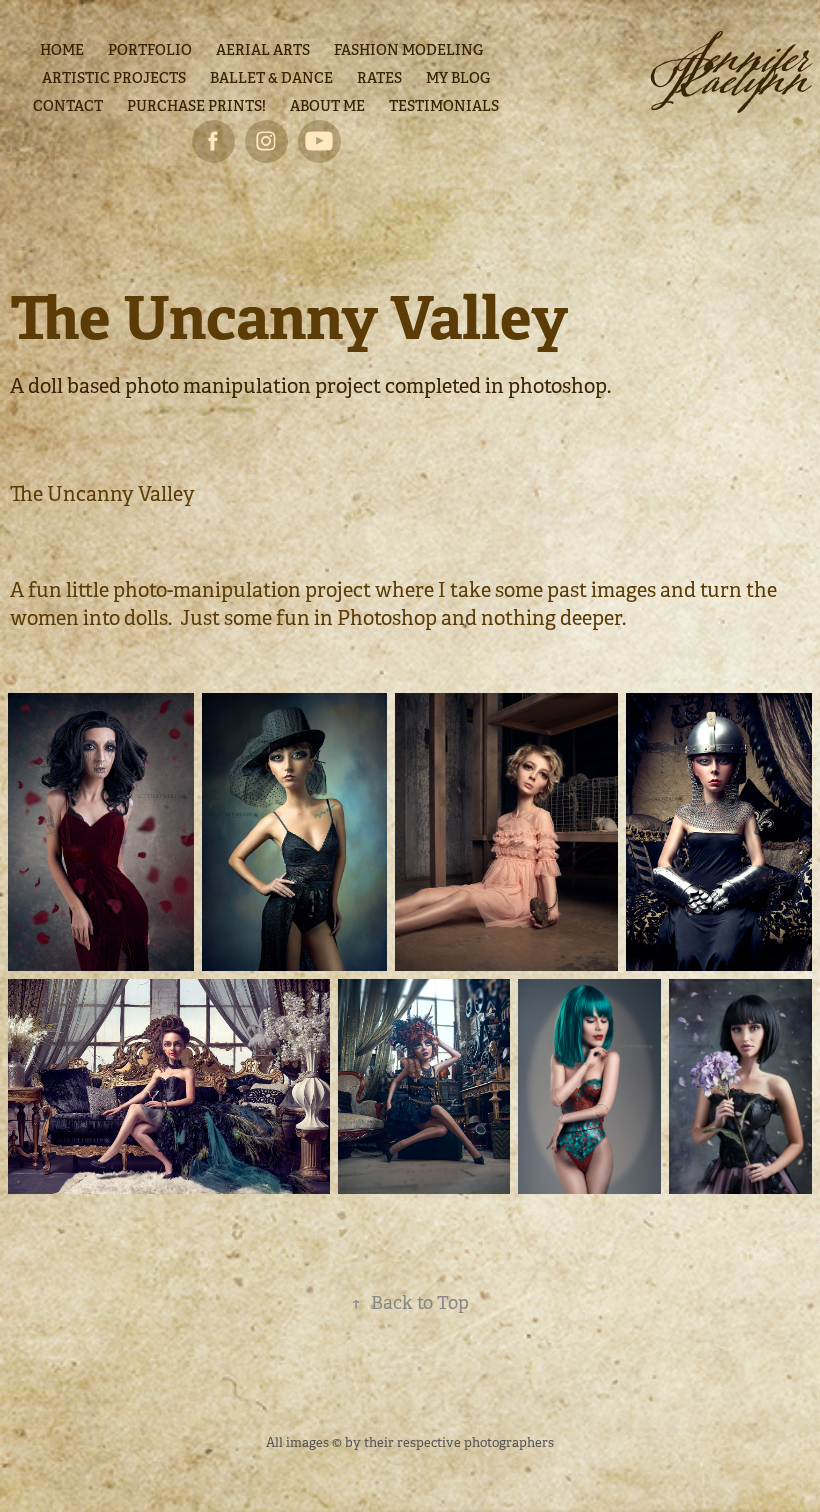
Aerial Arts (263, 50)
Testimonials (444, 106)
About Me (327, 106)
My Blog (458, 78)
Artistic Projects (114, 78)
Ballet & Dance (271, 78)
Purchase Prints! (196, 106)
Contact (68, 106)
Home (62, 50)
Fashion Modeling (408, 50)
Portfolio (150, 50)
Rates (379, 78)
